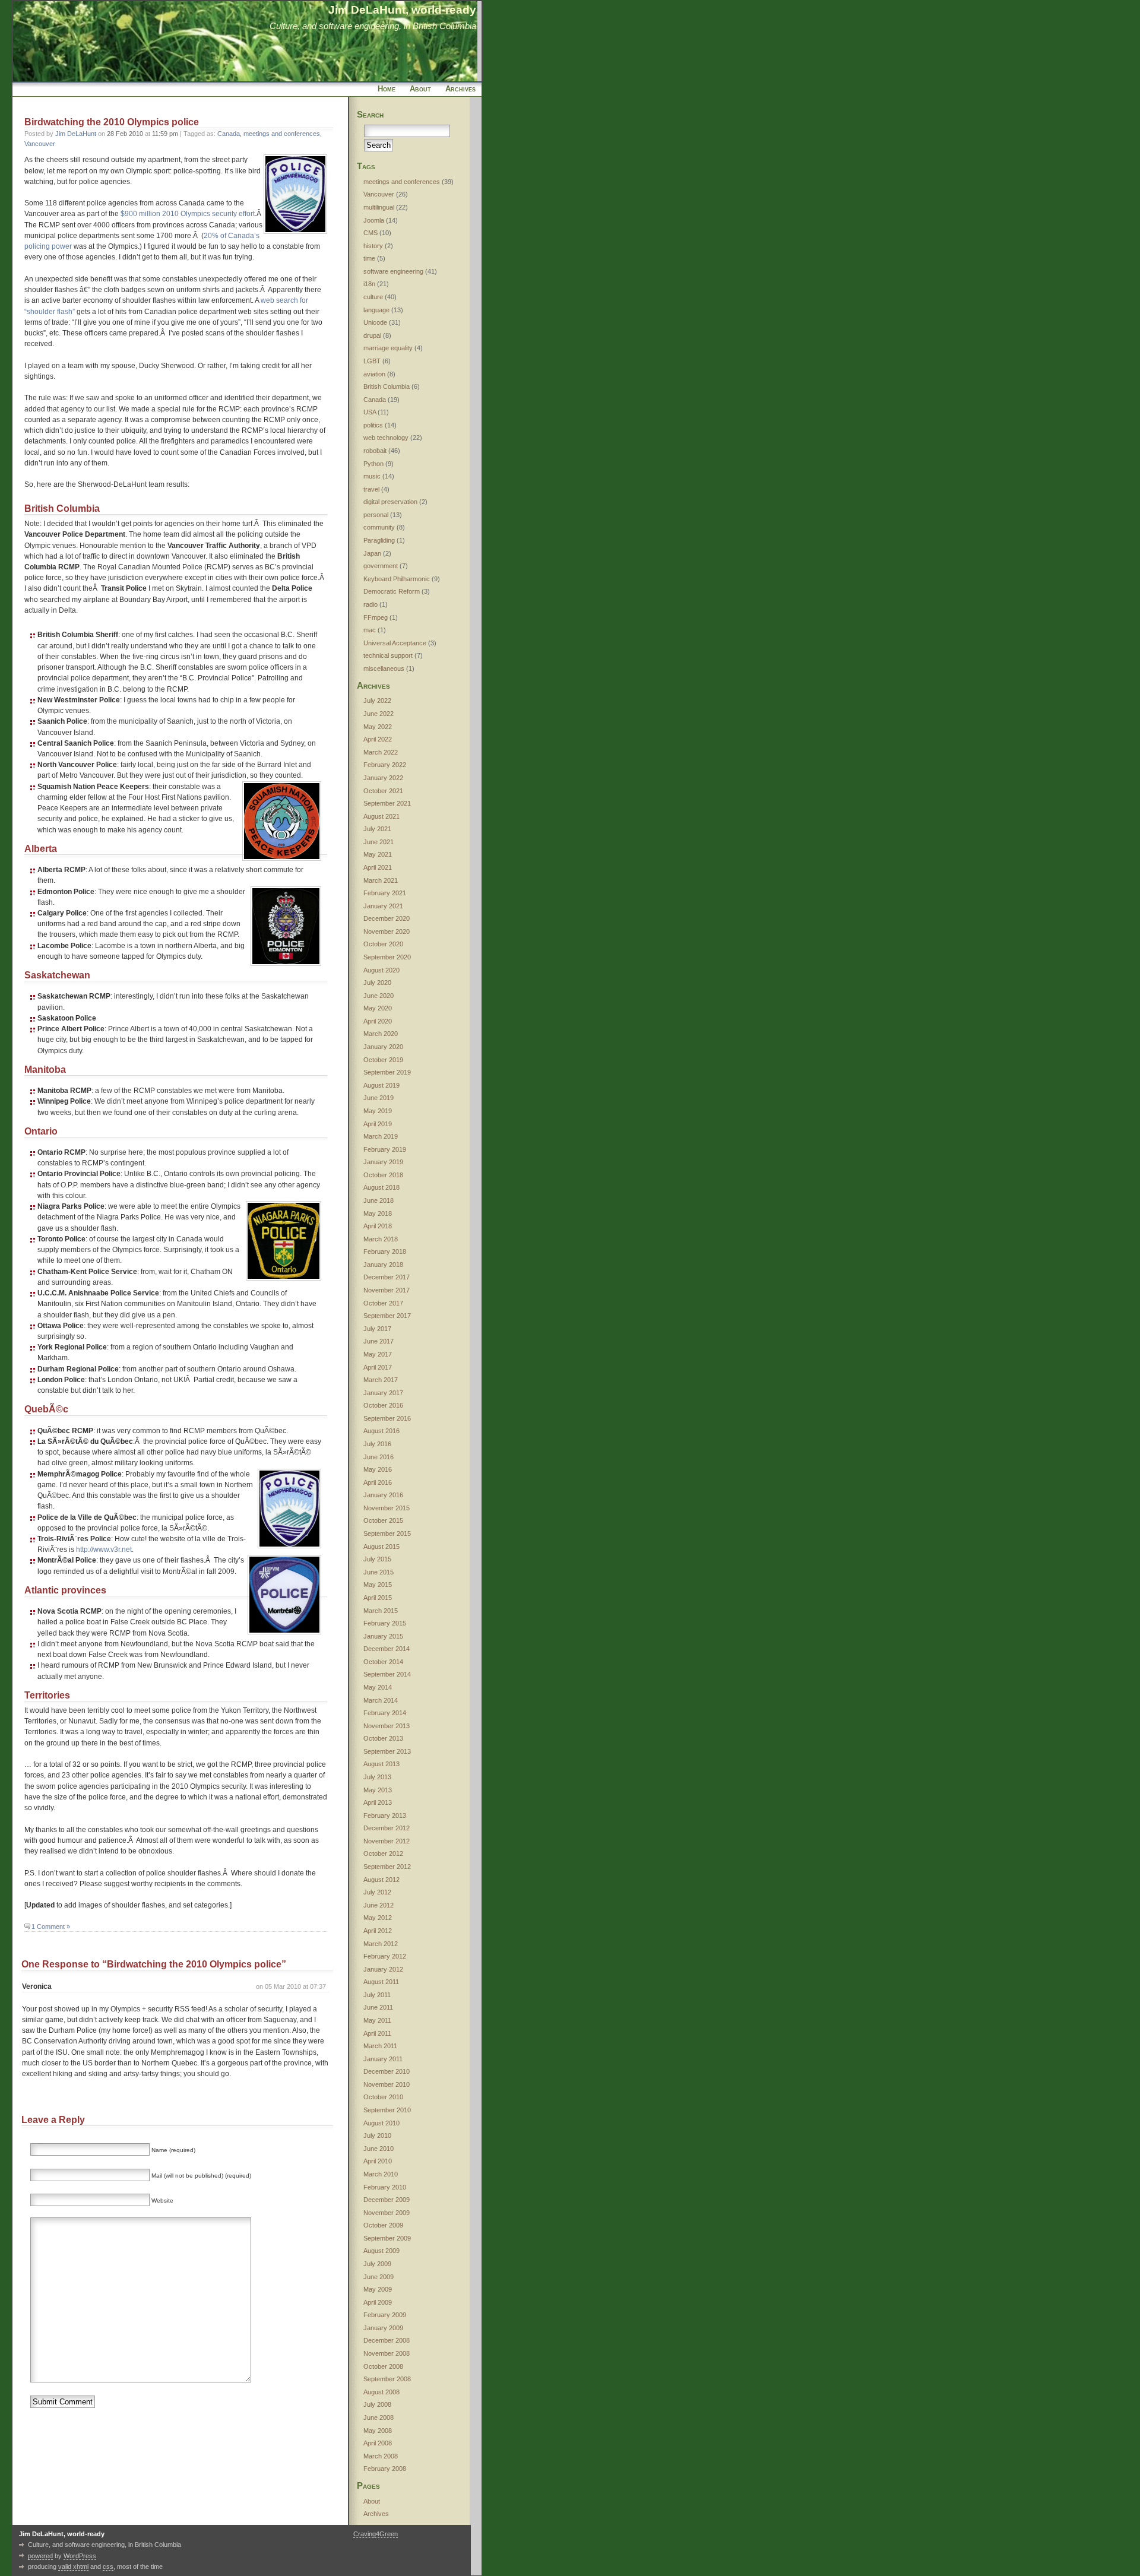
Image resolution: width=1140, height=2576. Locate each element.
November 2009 (387, 2213)
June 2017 (379, 1341)
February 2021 (385, 893)
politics (373, 425)
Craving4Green (376, 2534)
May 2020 (378, 1008)
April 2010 (378, 2161)
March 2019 (381, 1136)
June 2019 (379, 1098)
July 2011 (377, 1995)
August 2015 (381, 1547)
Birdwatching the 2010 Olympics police (112, 122)
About (420, 89)
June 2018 (379, 1200)
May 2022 (378, 727)
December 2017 (387, 1277)
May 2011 (377, 2020)
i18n (369, 284)
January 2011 (383, 2059)
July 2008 (377, 2404)
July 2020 (377, 983)
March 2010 (381, 2174)
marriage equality (388, 348)
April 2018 (378, 1226)
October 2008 (383, 2366)
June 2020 (379, 996)
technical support (388, 655)
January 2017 (383, 1393)
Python (373, 464)
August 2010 (381, 2123)
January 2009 (383, 2328)
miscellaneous (384, 668)
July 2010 (377, 2135)
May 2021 (378, 854)
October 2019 (383, 1060)
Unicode (375, 322)
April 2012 (378, 1931)
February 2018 (385, 1251)
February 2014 (385, 1713)
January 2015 (383, 1636)
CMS (370, 233)
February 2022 (385, 765)
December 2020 (387, 918)
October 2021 (383, 791)
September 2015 (387, 1533)
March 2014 (381, 1700)
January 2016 (383, 1495)
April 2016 (378, 1482)
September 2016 (387, 1418)
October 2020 (383, 944)
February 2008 (385, 2469)
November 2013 (387, 1726)
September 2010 (387, 2110)
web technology (386, 438)
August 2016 (381, 1431)
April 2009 (378, 2302)
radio (370, 604)
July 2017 (377, 1329)
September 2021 (387, 803)
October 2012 (383, 1853)
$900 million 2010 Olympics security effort (188, 214)
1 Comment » (51, 1927)
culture (373, 297)
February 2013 (385, 1815)
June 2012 (379, 1905)
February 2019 (385, 1149)
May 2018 (378, 1213)
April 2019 (378, 1124)
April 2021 (378, 867)
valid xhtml (73, 2567)
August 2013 (381, 1764)
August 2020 (381, 970)
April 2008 (378, 2443)
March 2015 (381, 1611)
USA (370, 412)
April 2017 (378, 1367)
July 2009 (377, 2264)
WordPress (80, 2556)
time (369, 258)
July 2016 (377, 1444)
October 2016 (383, 1405)
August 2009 (381, 2251)
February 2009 (385, 2315)
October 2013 (383, 1738)
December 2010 (387, 2071)
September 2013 (387, 1751)
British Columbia (387, 386)
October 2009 (383, 2225)
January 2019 (383, 1162)
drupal (372, 335)
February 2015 (385, 1623)
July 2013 (377, 1777)
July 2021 (377, 829)
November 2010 (387, 2084)
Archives (460, 89)
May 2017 (378, 1354)
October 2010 (383, 2097)
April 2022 (378, 739)
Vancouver (40, 144)
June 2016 (379, 1457)
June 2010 (379, 2149)
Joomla (374, 220)
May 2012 (378, 1918)
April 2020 (378, 1021)
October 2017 (383, 1303)
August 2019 (381, 1085)
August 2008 (381, 2392)
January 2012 (383, 1969)
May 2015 (378, 1585)
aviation (374, 374)
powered (40, 2556)
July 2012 (377, 1892)
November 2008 (387, 2353)
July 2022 (377, 701)
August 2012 (381, 1880)
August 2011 (381, 1982)
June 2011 (378, 2007)
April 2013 (378, 1802)
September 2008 (387, 2379)
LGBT (372, 361)
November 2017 (387, 1290)
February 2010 (385, 2187)
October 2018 (383, 1175)
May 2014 (378, 1687)
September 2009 (387, 2238)
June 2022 (379, 714)
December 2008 (387, 2340)
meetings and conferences (282, 134)
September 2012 (387, 1867)
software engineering (393, 271)
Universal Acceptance (395, 643)
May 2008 (378, 2431)
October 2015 (383, 1520)
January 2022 (383, 778)
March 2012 (381, 1944)
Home (387, 89)
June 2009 (379, 2277)
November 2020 (387, 931)
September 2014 (387, 1674)
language (376, 310)
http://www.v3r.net (104, 1550)
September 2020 (387, 957)
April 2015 (378, 1598)
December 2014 (387, 1649)
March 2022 (381, 752)
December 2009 (387, 2200)
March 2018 (381, 1239)
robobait (375, 451)
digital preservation (390, 502)
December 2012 (387, 1828)
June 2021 (379, 842)
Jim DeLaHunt (76, 134)
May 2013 (378, 1790)
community (379, 527)
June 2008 (379, 2417)
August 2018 (381, 1187)
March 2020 (381, 1034)
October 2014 (383, 1662)
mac (370, 630)
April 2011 (377, 2033)
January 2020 (383, 1047)
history (373, 246)
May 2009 (378, 2289)
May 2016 (378, 1469)
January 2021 (383, 906)
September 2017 (387, 1316)
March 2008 (381, 2456)
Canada (229, 134)
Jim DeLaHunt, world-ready (402, 9)
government (381, 566)
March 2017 (381, 1380)
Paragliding (379, 540)
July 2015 (377, 1559)
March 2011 (380, 2046)
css (108, 2567)
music (372, 476)
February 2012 (385, 1956)
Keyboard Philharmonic (397, 579)
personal (376, 515)
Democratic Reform (392, 591)
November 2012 (387, 1841)
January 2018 (383, 1265)
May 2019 (378, 1111)
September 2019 (387, 1072)
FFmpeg (376, 617)
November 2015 (387, 1508)
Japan (372, 553)
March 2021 (381, 880)
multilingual (379, 207)
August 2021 (381, 816)
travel (371, 489)
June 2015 (379, 1572)
